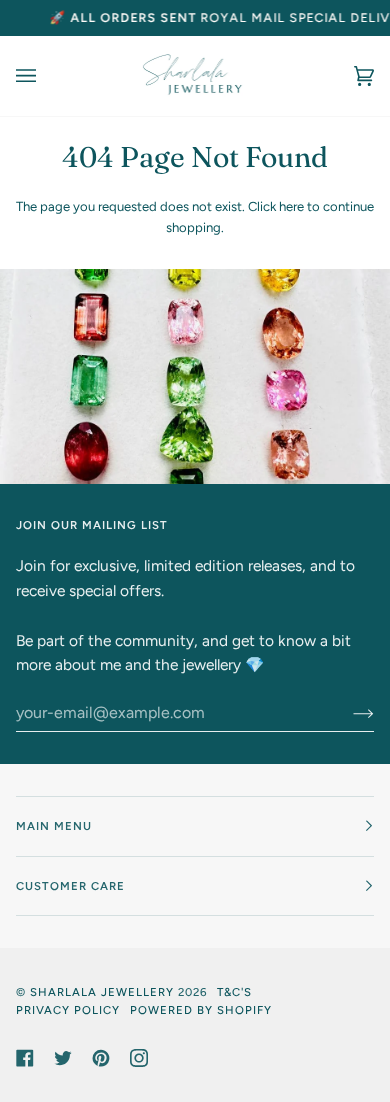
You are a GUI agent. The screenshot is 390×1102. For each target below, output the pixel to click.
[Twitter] (63, 1058)
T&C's (234, 992)
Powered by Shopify (201, 1010)
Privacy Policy (68, 1010)
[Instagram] (139, 1058)
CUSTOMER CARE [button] (70, 886)
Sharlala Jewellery (102, 992)
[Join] (347, 713)
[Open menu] (46, 76)
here (291, 206)
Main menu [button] (54, 826)
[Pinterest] (101, 1058)
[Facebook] (25, 1058)
